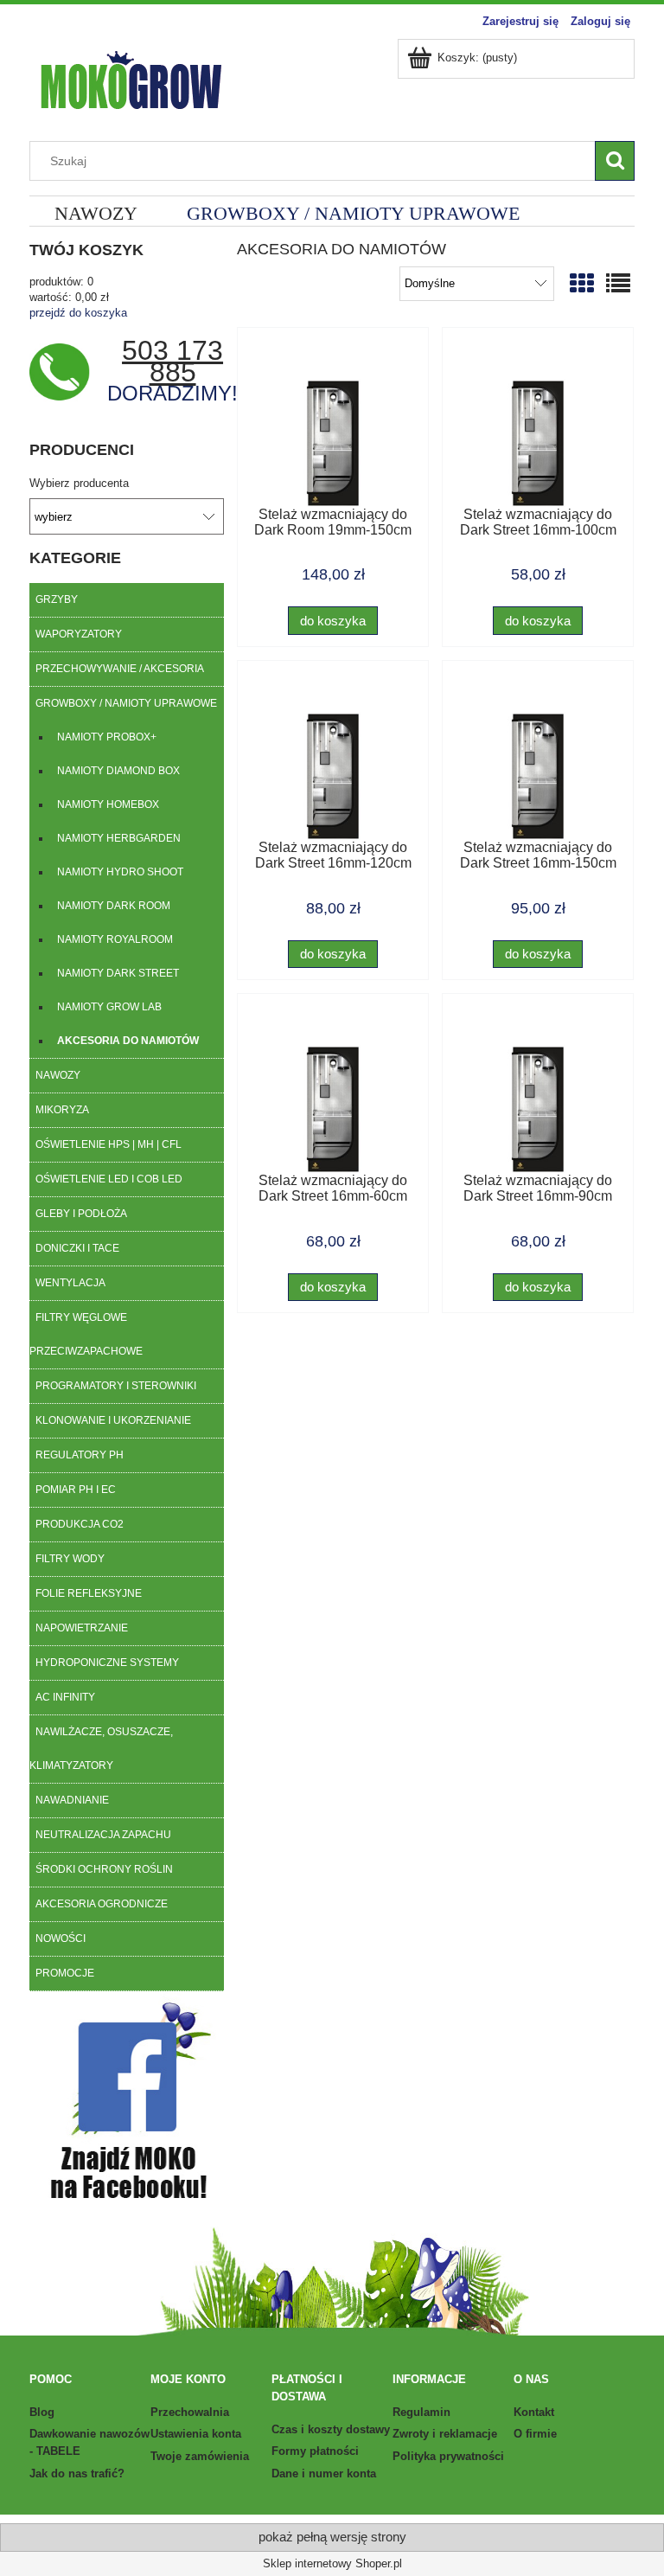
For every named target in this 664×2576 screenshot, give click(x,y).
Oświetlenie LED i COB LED (109, 1179)
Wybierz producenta (79, 484)
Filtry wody (70, 1559)
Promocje (65, 1973)
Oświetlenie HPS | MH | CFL (109, 1144)
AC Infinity (65, 1697)
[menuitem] (96, 213)
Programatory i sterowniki (116, 1386)
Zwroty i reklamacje (445, 2434)
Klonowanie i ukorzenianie (113, 1420)
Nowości (61, 1938)
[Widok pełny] (618, 284)
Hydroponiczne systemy (107, 1663)
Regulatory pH (80, 1455)
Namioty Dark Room (114, 906)
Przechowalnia (190, 2412)
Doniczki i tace (77, 1248)
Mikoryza (62, 1110)
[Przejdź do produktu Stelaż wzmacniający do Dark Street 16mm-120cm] (333, 756)
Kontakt (534, 2412)
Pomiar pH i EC (76, 1490)
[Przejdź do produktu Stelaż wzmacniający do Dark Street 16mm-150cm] (538, 756)
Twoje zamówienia (200, 2456)
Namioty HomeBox (108, 804)
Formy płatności (315, 2451)
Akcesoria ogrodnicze (102, 1904)
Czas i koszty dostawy (331, 2429)
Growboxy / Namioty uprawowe (126, 703)
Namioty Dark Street (118, 973)
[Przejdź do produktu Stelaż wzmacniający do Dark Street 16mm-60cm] (333, 1089)
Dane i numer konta (324, 2473)
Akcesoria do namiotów (128, 1041)
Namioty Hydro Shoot (120, 872)
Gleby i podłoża (81, 1214)
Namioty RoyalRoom (115, 939)
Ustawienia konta (196, 2434)
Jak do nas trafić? (77, 2473)
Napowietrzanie (82, 1628)
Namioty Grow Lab (109, 1007)
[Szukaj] (615, 161)
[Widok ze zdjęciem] (582, 284)
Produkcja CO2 (80, 1524)
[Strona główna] (131, 78)
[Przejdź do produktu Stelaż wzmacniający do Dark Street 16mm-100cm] (538, 423)
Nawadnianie (72, 1800)
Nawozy (58, 1075)
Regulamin (421, 2412)
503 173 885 (172, 361)
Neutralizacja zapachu (103, 1835)
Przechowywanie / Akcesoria (120, 669)
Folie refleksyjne (89, 1593)
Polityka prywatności (448, 2456)
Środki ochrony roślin (104, 1869)
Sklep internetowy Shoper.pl (332, 2563)
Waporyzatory (79, 634)
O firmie (535, 2434)
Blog (42, 2412)
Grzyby (57, 599)
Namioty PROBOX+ (107, 737)
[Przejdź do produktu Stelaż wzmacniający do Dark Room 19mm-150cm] (333, 423)
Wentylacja (70, 1283)
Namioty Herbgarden (119, 838)
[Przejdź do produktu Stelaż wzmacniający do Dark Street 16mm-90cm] (538, 1089)
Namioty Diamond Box (118, 771)
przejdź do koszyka (78, 313)
